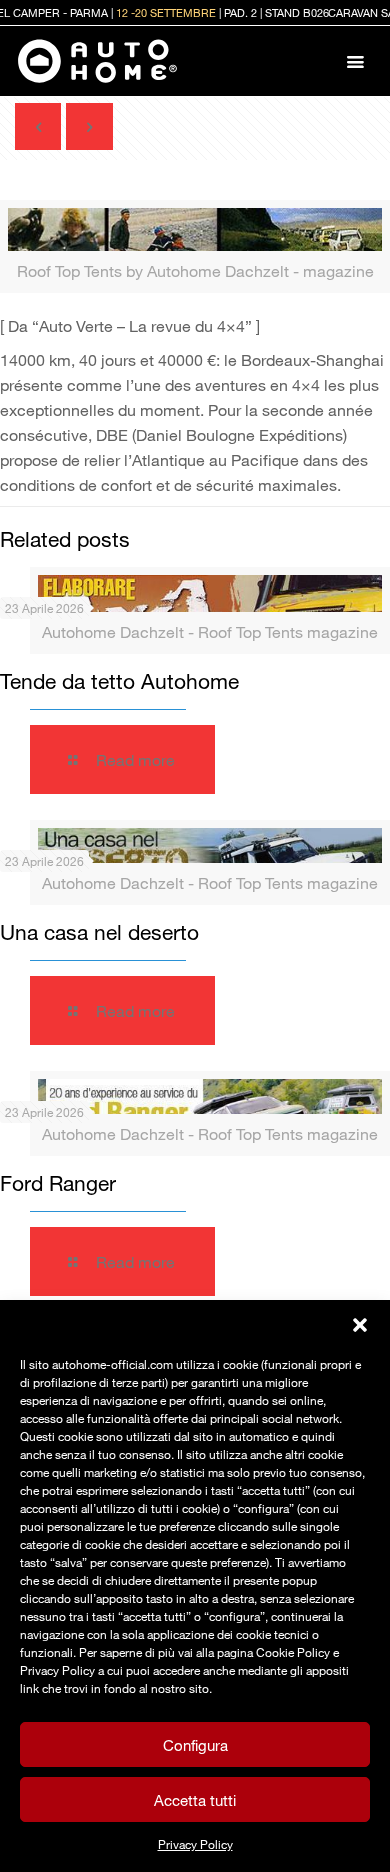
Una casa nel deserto (99, 932)
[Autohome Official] (97, 61)
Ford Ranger (58, 1183)
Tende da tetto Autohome (119, 681)
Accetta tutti (195, 1800)
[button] (360, 1325)
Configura (195, 1745)
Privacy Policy (195, 1844)
